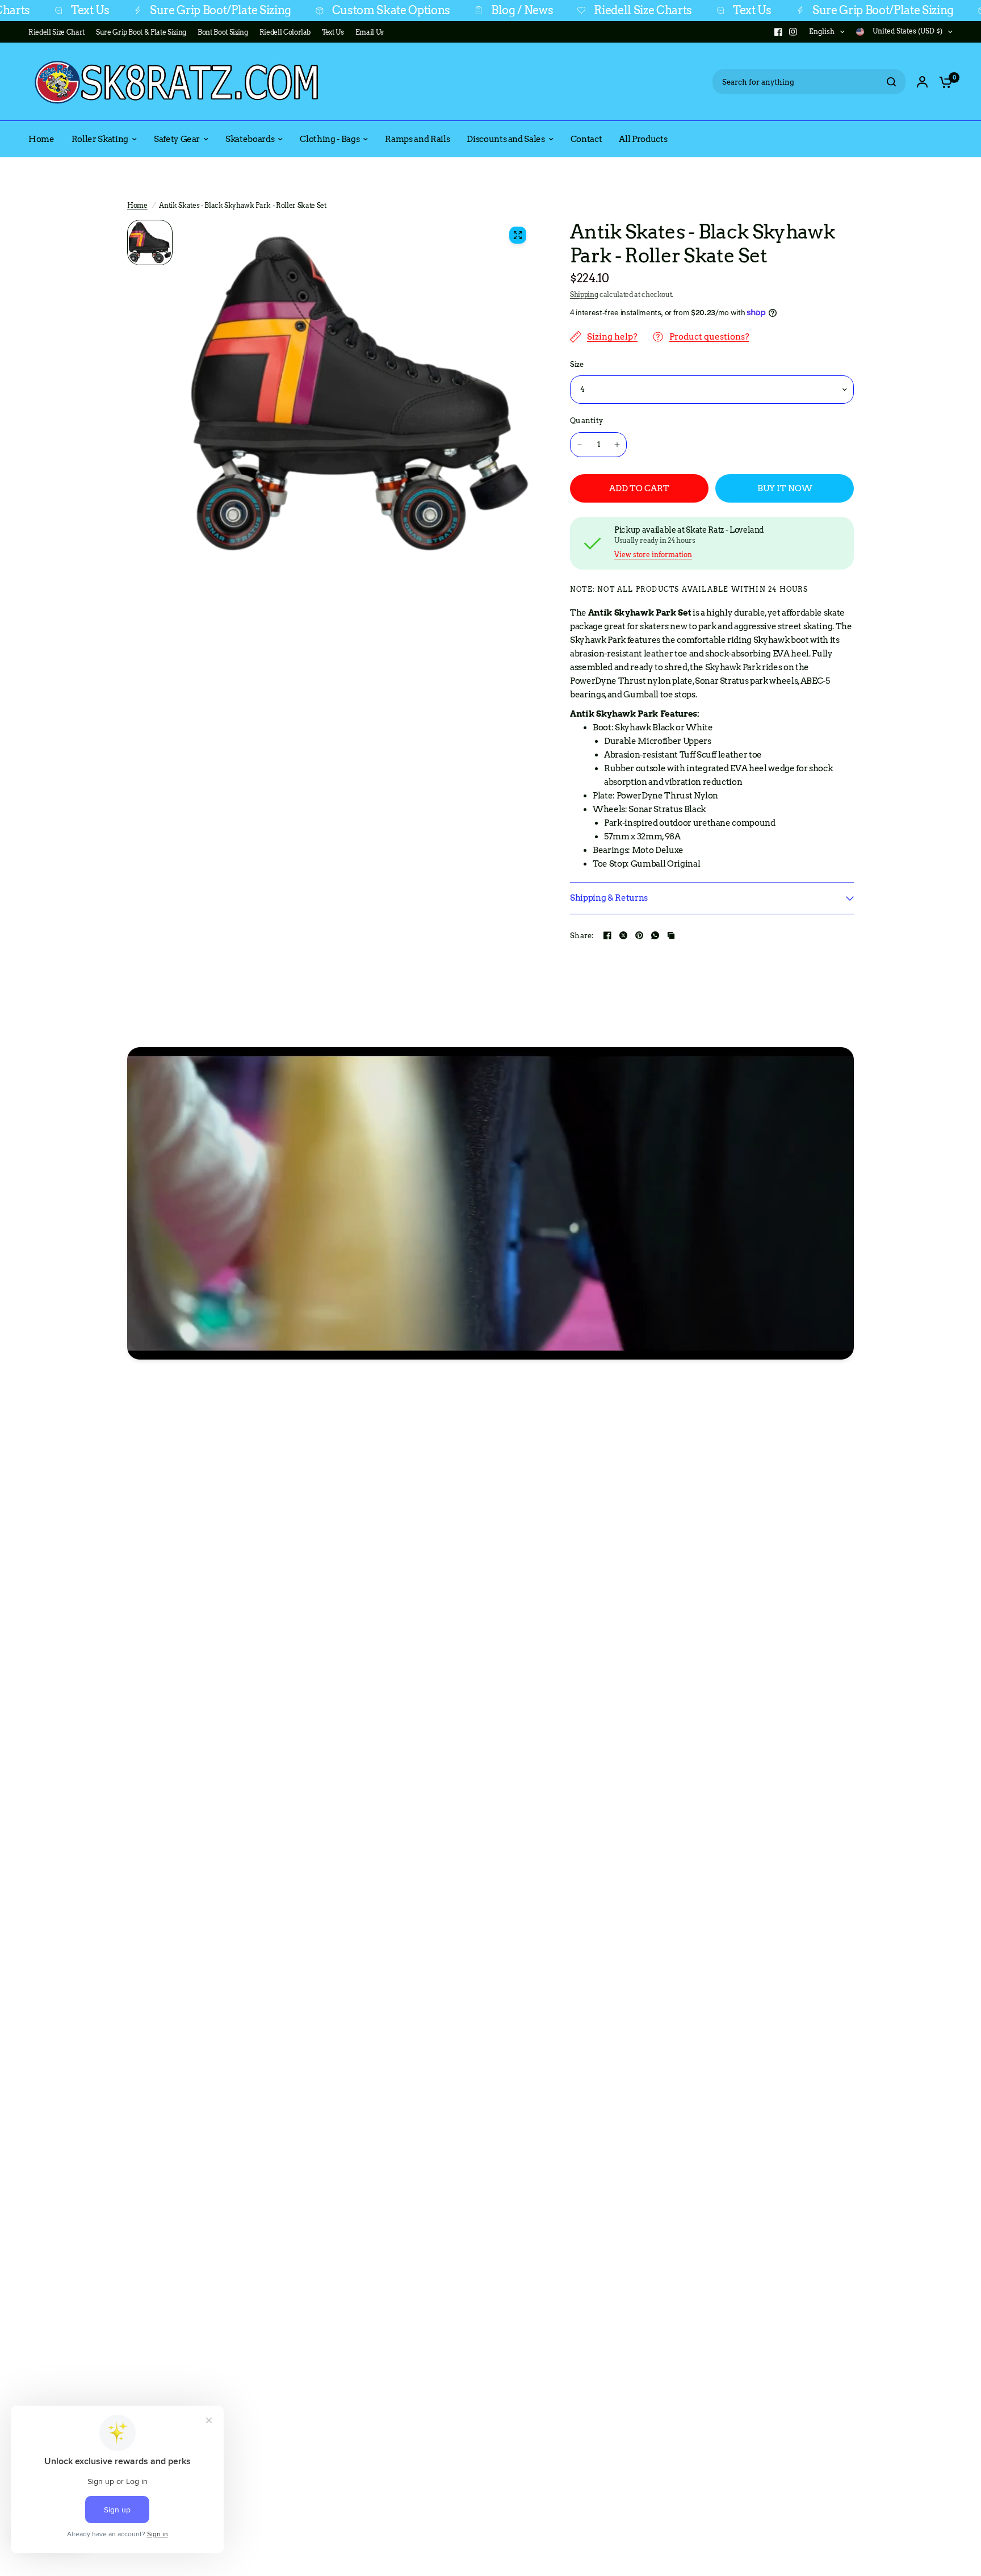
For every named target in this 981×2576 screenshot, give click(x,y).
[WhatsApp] (655, 935)
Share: (582, 936)
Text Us (685, 11)
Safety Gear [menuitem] (177, 139)
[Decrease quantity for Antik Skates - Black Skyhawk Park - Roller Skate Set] (580, 445)
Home (137, 205)
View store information (653, 555)
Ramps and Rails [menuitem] (417, 139)
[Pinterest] (639, 935)
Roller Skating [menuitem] (100, 139)
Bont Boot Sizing (223, 32)
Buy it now (785, 488)
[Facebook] (778, 32)
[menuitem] (59, 32)
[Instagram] (793, 32)
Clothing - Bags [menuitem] (330, 139)
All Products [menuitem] (643, 139)
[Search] (891, 82)
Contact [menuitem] (586, 139)
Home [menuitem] (41, 139)
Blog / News (455, 11)
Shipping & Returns (609, 898)
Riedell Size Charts (576, 11)
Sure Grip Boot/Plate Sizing (154, 11)
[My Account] (922, 82)
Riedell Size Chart (56, 32)
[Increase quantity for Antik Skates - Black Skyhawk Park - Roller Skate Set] (617, 445)
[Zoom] (518, 235)
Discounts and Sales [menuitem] (506, 139)
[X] (623, 935)
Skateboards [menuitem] (250, 139)
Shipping (584, 294)
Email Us (370, 32)
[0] (943, 82)
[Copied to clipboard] (671, 935)
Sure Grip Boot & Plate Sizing (141, 32)
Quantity (586, 421)
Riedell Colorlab (285, 32)
